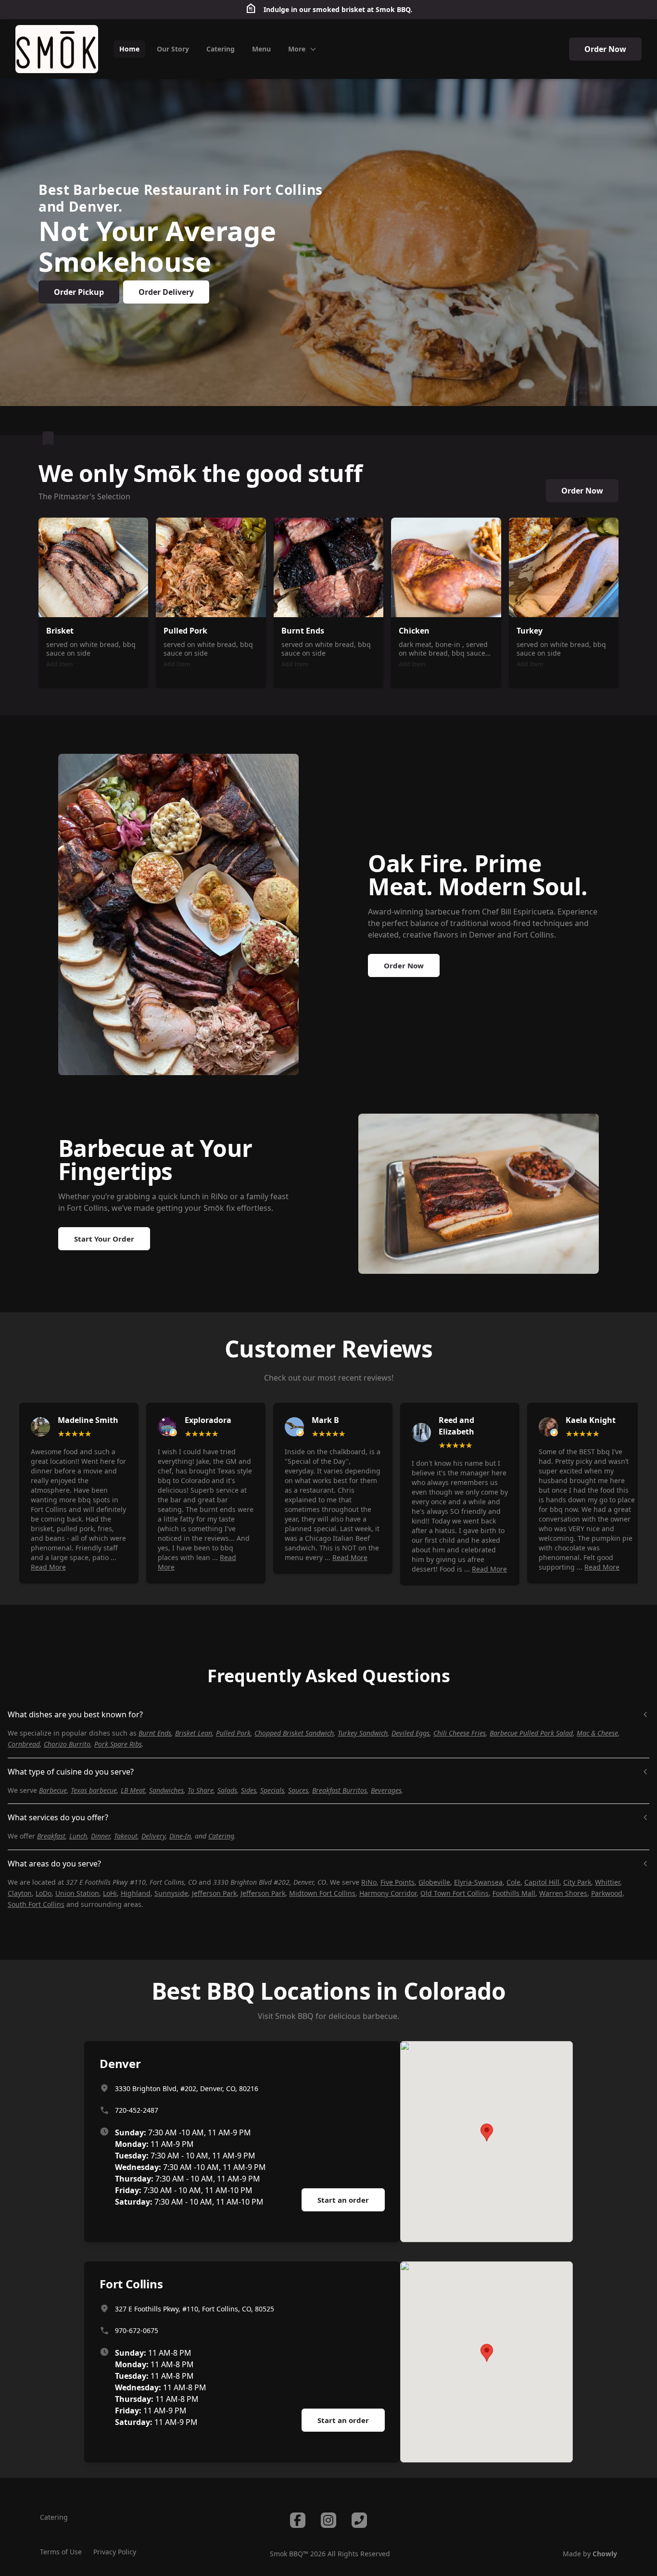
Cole (513, 1882)
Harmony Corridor (388, 1893)
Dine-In (180, 1836)
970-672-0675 (137, 2330)
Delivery (153, 1836)
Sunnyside (171, 1893)
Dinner (101, 1836)
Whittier (607, 1882)
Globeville (434, 1882)
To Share (201, 1790)
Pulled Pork (233, 1733)
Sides (249, 1790)
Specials (272, 1790)
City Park (577, 1882)
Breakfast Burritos (340, 1790)
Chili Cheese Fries (460, 1733)
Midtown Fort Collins (322, 1893)
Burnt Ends (155, 1733)
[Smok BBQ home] (57, 49)
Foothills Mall (514, 1893)
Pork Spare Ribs (118, 1744)
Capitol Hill (542, 1882)
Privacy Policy (115, 2552)
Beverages (386, 1790)
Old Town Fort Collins (455, 1893)
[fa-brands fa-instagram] (328, 2520)
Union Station (77, 1893)
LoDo (44, 1893)
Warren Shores (563, 1893)
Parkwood (607, 1893)
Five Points (398, 1882)
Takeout (126, 1836)
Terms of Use (61, 2552)
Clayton (20, 1893)
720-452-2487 (137, 2110)
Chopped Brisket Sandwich (294, 1733)
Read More (48, 1567)
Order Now (605, 49)
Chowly (605, 2554)
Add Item (60, 664)
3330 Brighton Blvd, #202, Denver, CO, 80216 (187, 2088)
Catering (221, 1836)
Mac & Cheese (597, 1733)
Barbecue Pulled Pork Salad (531, 1733)
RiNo (369, 1882)
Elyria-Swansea (478, 1882)
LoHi (110, 1893)
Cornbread (24, 1744)
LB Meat (133, 1790)
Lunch (78, 1836)
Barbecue (53, 1790)
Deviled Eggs (411, 1733)
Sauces (298, 1790)
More (297, 49)
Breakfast (51, 1836)
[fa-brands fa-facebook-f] (298, 2520)
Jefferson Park (214, 1893)
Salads (227, 1790)
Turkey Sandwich (363, 1733)
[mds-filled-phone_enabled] (359, 2520)
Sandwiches (166, 1790)
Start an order (343, 2200)
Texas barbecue (94, 1790)
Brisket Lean (194, 1733)
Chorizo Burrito (67, 1744)
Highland (136, 1893)
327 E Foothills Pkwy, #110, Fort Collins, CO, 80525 (195, 2309)
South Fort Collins (36, 1904)
